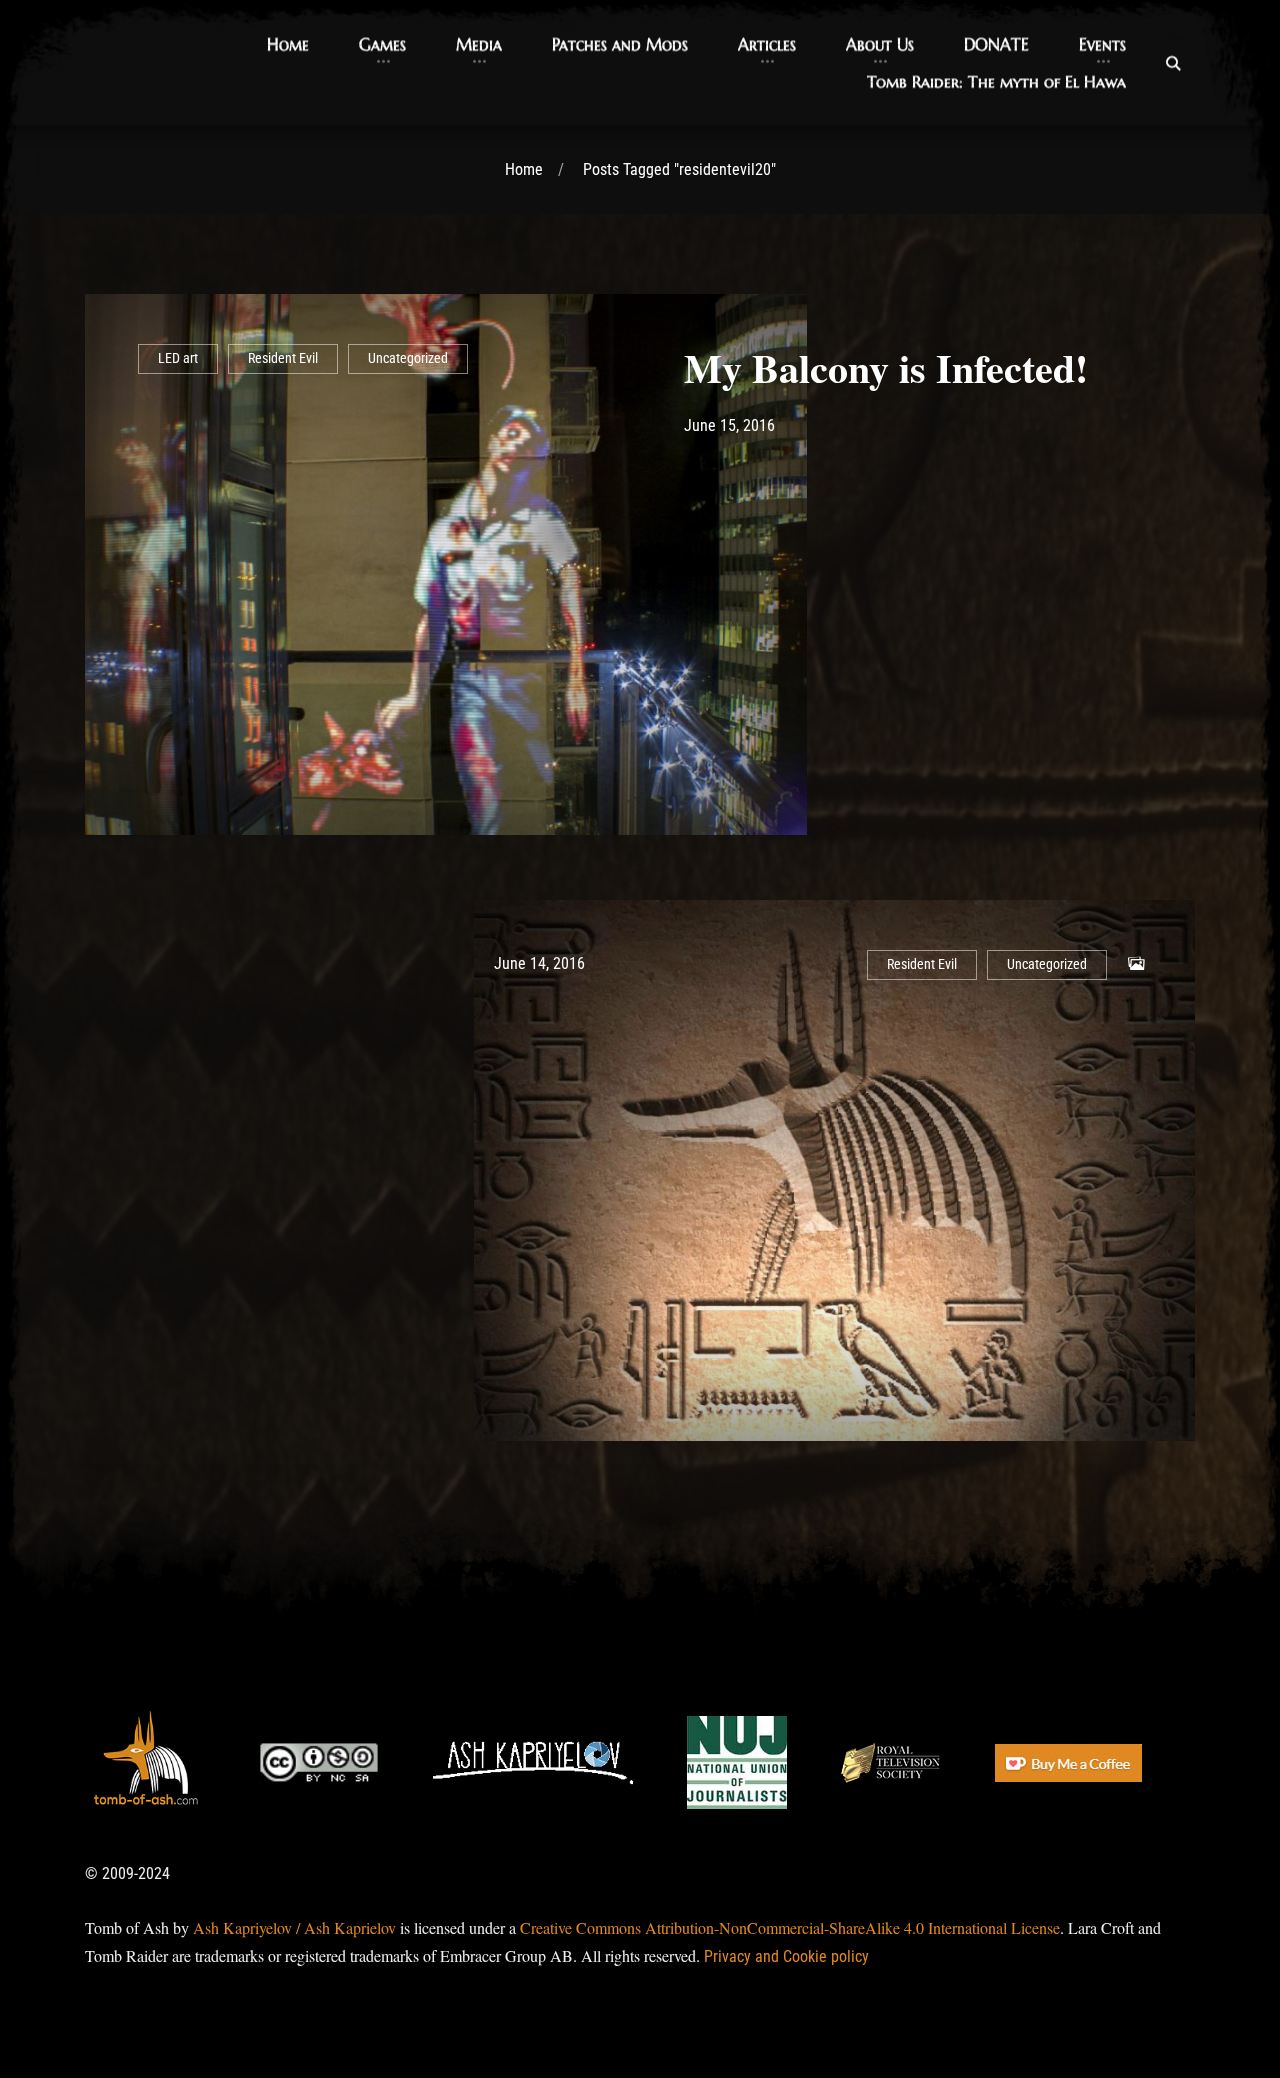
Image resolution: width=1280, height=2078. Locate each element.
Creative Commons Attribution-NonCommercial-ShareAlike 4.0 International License (790, 1927)
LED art (178, 358)
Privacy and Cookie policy (786, 1956)
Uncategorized (408, 358)
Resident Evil (283, 358)
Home (524, 169)
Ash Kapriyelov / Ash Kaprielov (294, 1927)
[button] (288, 44)
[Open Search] (1173, 63)
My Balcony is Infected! (886, 367)
